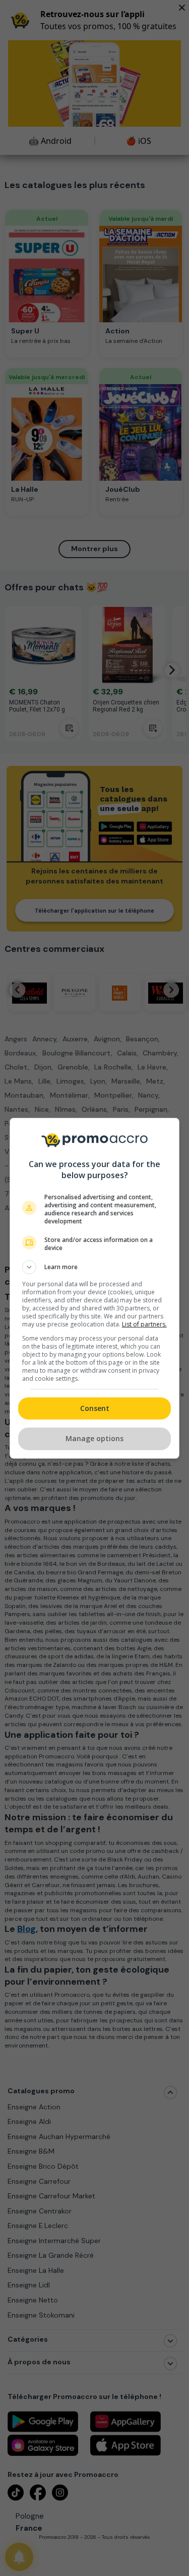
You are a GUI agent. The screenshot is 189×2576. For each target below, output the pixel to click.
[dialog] (95, 1288)
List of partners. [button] (144, 1324)
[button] (95, 1267)
